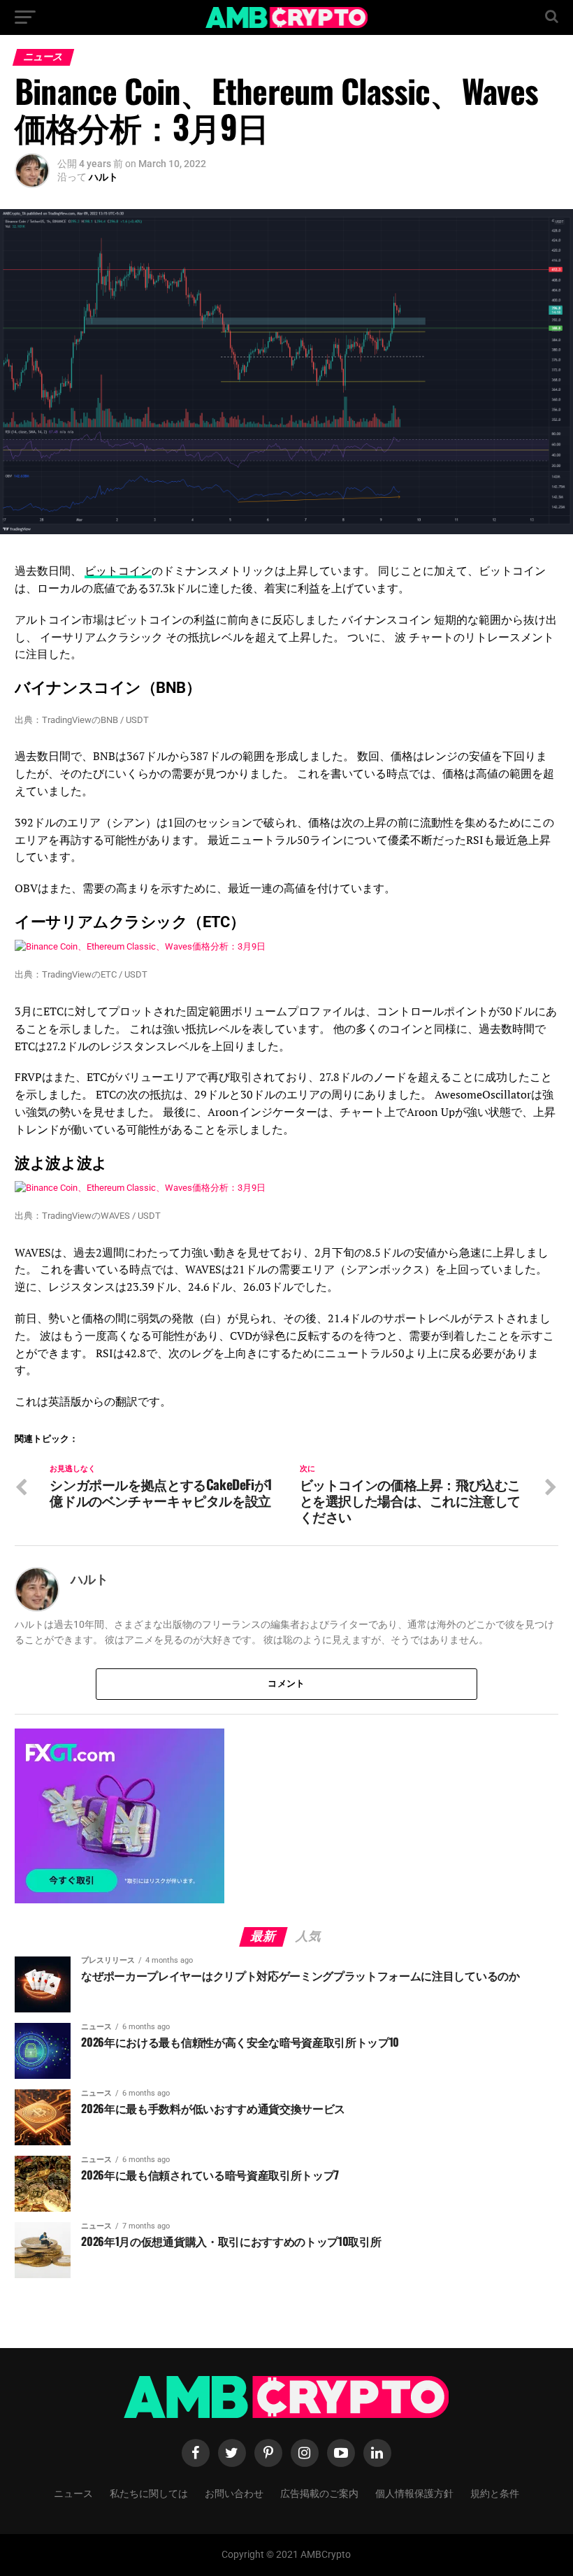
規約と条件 (495, 2492)
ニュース (73, 2492)
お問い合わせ (234, 2492)
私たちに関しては (149, 2492)
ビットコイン (118, 571)
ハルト (103, 177)
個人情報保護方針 (414, 2492)
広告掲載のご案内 (319, 2492)
